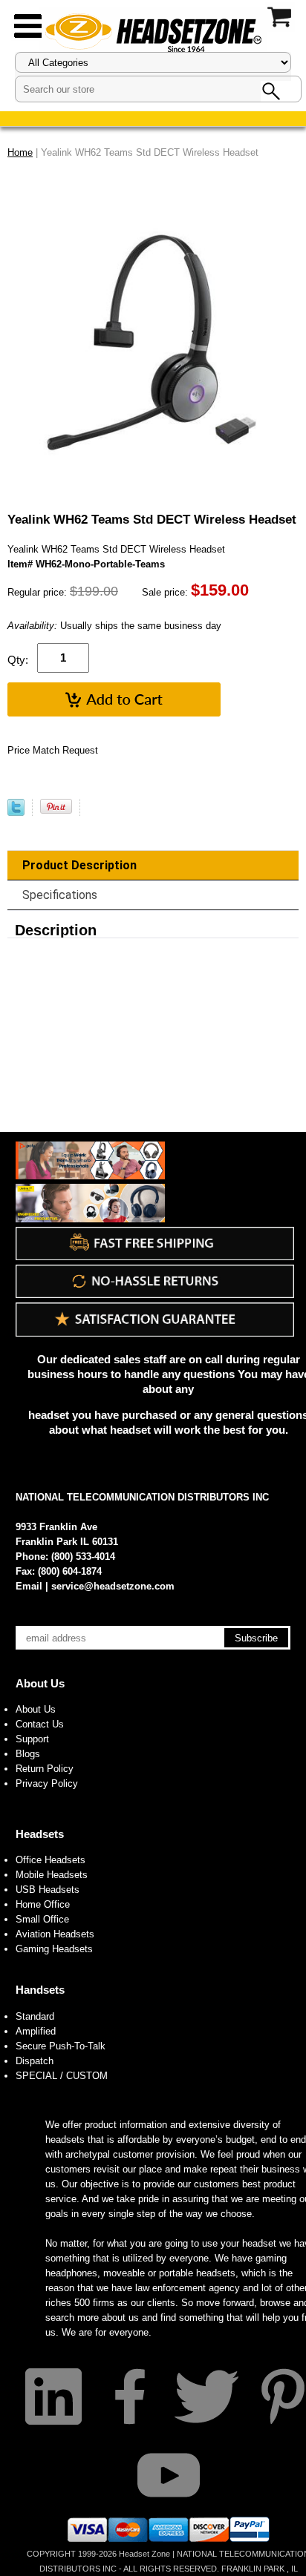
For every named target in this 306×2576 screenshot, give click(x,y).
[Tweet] (16, 813)
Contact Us (40, 1724)
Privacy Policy (47, 1783)
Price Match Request (53, 750)
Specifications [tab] (60, 895)
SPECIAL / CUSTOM (62, 2076)
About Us (40, 1683)
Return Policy (45, 1769)
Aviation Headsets (55, 1934)
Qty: (18, 660)
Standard (35, 2016)
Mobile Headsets (52, 1875)
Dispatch (35, 2061)
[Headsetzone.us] (153, 32)
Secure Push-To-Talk (61, 2046)
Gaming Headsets (54, 1949)
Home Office (43, 1904)
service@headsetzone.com (113, 1586)
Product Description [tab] (79, 865)
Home (20, 152)
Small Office (42, 1919)
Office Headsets (51, 1860)
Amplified (36, 2031)
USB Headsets (48, 1890)
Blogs (28, 1754)
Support (32, 1739)
